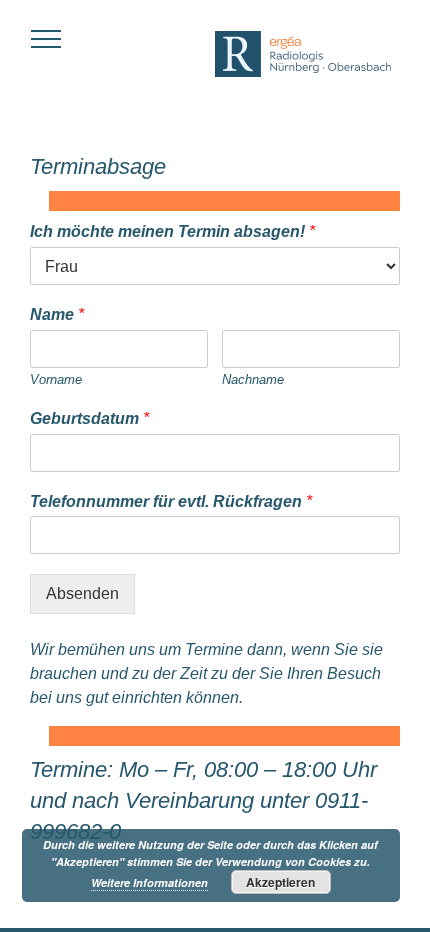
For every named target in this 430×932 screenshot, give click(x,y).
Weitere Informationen (149, 882)
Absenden (82, 593)
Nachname (253, 379)
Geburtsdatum (89, 418)
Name (57, 314)
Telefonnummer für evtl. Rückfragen (171, 501)
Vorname (56, 379)
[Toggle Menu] (46, 39)
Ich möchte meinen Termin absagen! (172, 231)
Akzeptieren (280, 882)
